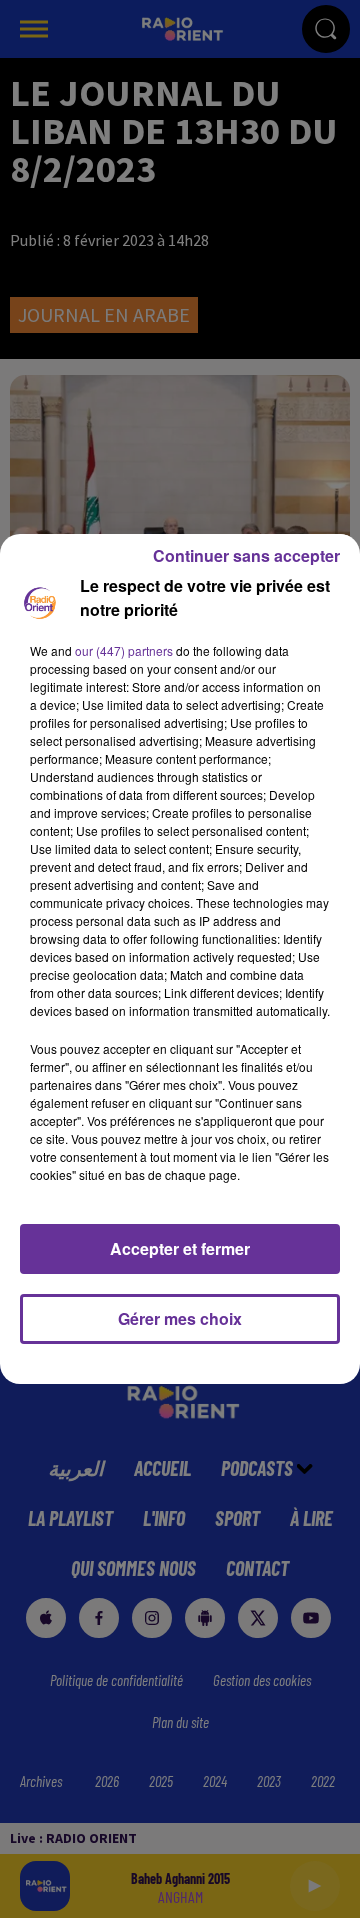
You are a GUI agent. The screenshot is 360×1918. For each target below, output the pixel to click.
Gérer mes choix (180, 1318)
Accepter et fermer (180, 1248)
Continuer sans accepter (246, 555)
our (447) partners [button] (124, 650)
